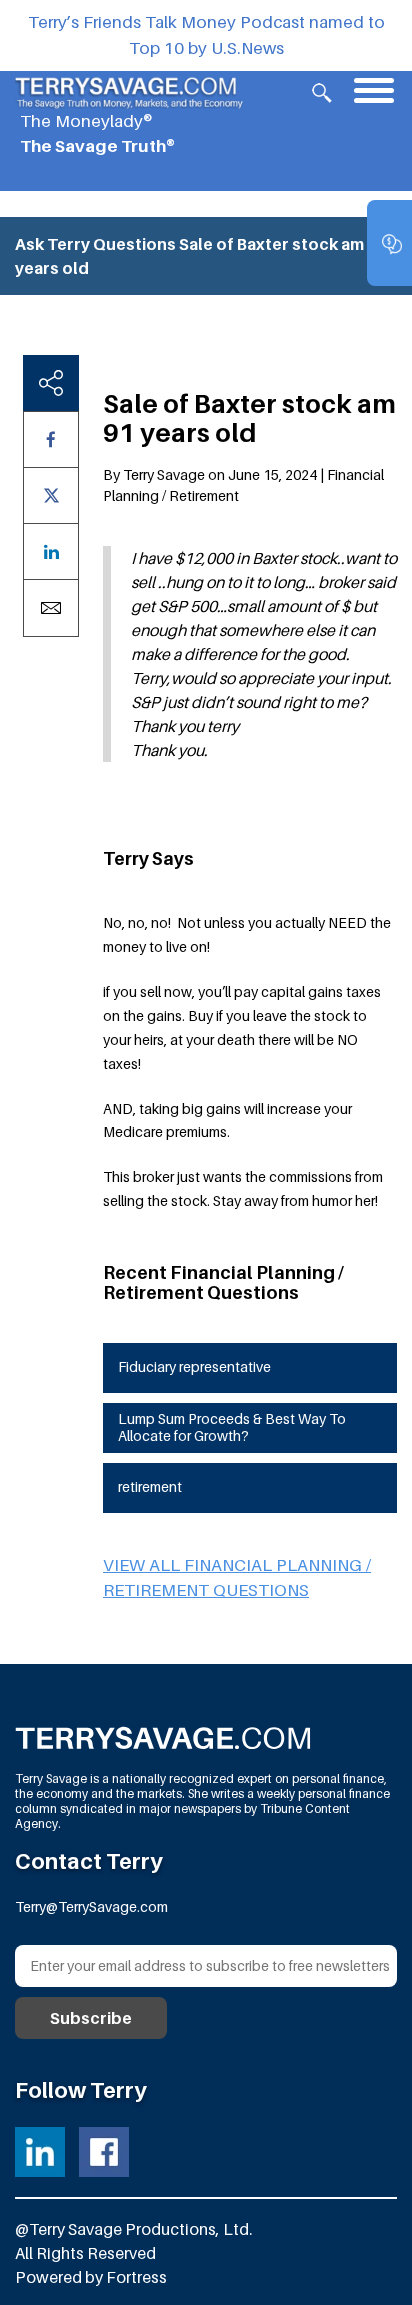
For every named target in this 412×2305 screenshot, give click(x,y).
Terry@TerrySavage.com (91, 1906)
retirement (150, 1486)
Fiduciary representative (194, 1366)
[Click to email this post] (51, 608)
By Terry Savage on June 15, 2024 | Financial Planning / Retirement (243, 485)
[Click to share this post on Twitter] (51, 495)
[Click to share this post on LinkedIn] (51, 551)
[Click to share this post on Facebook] (51, 439)
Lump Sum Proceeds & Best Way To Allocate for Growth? (232, 1427)
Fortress (136, 2277)
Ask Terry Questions (95, 244)
